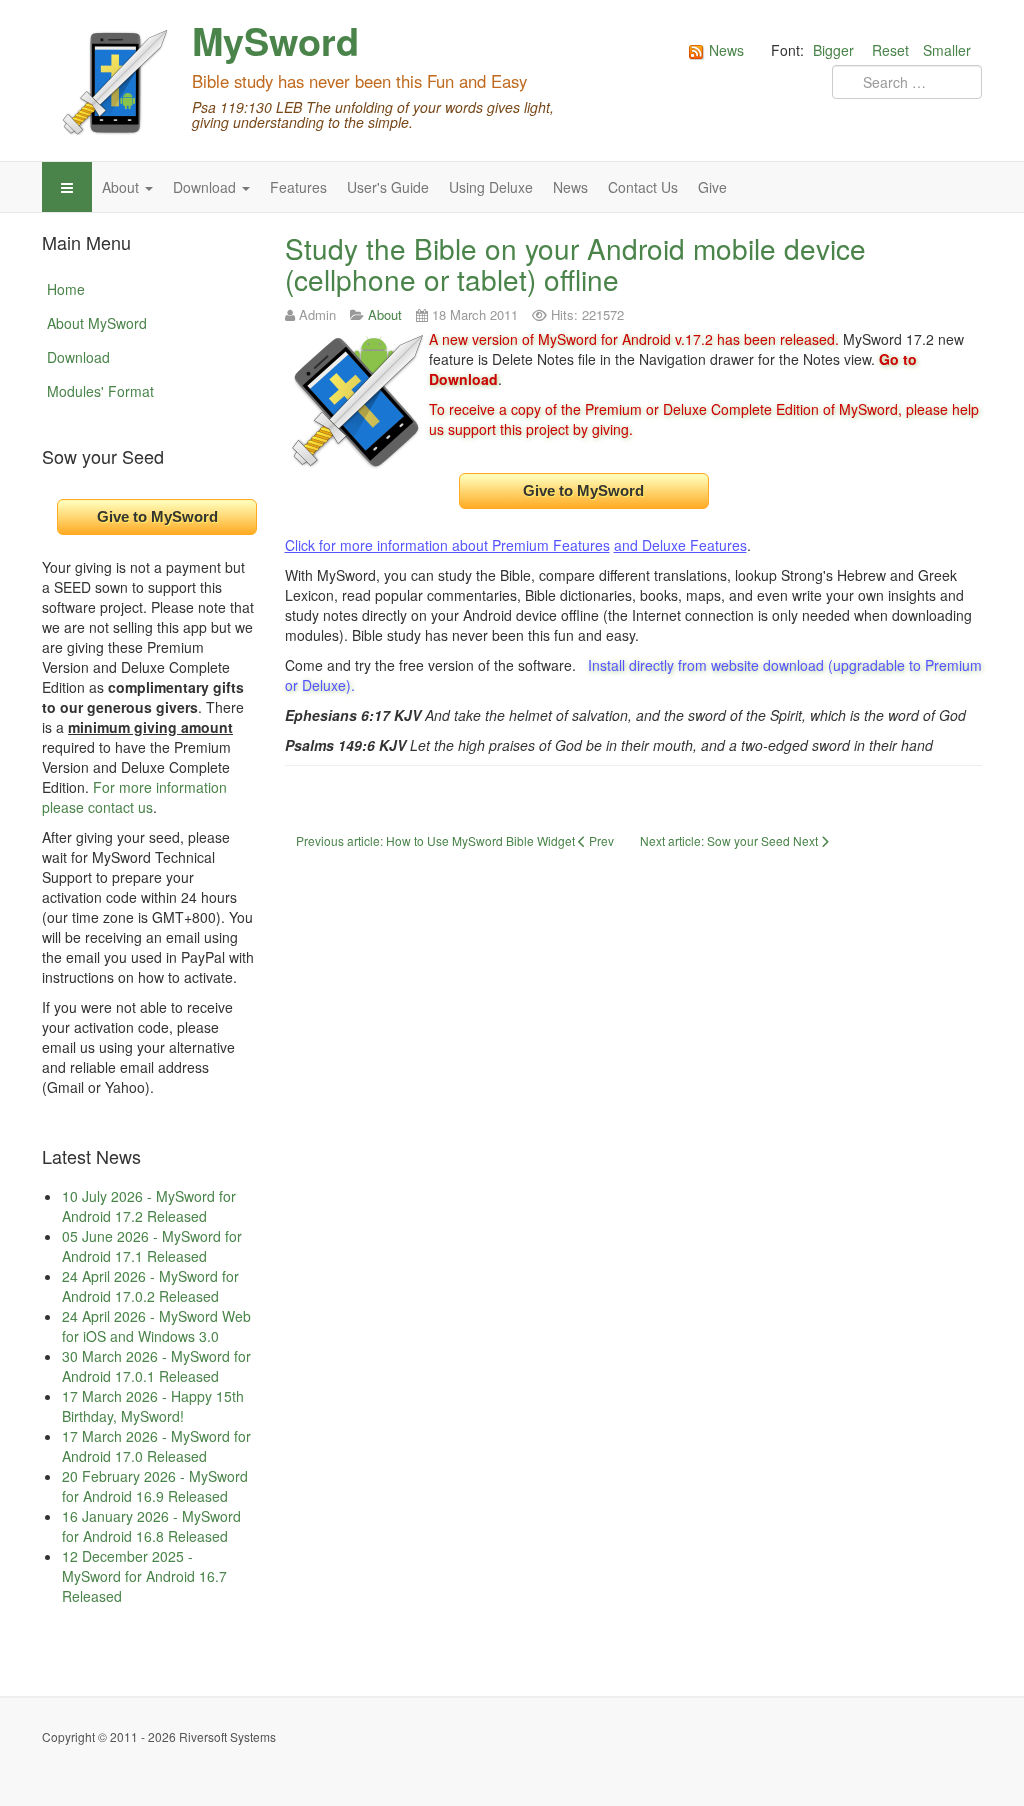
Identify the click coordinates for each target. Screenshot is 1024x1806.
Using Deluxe (491, 187)
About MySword (97, 323)
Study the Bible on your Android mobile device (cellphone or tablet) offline (575, 263)
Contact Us (643, 187)
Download (206, 187)
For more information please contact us (134, 797)
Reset (890, 50)
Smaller (947, 50)
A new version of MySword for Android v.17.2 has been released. (634, 339)
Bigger (833, 50)
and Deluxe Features (680, 545)
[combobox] (907, 82)
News (570, 187)
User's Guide (388, 187)
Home (66, 289)
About (122, 187)
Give (712, 187)
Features (298, 187)
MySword (275, 41)
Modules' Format (100, 391)
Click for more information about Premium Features (447, 545)
